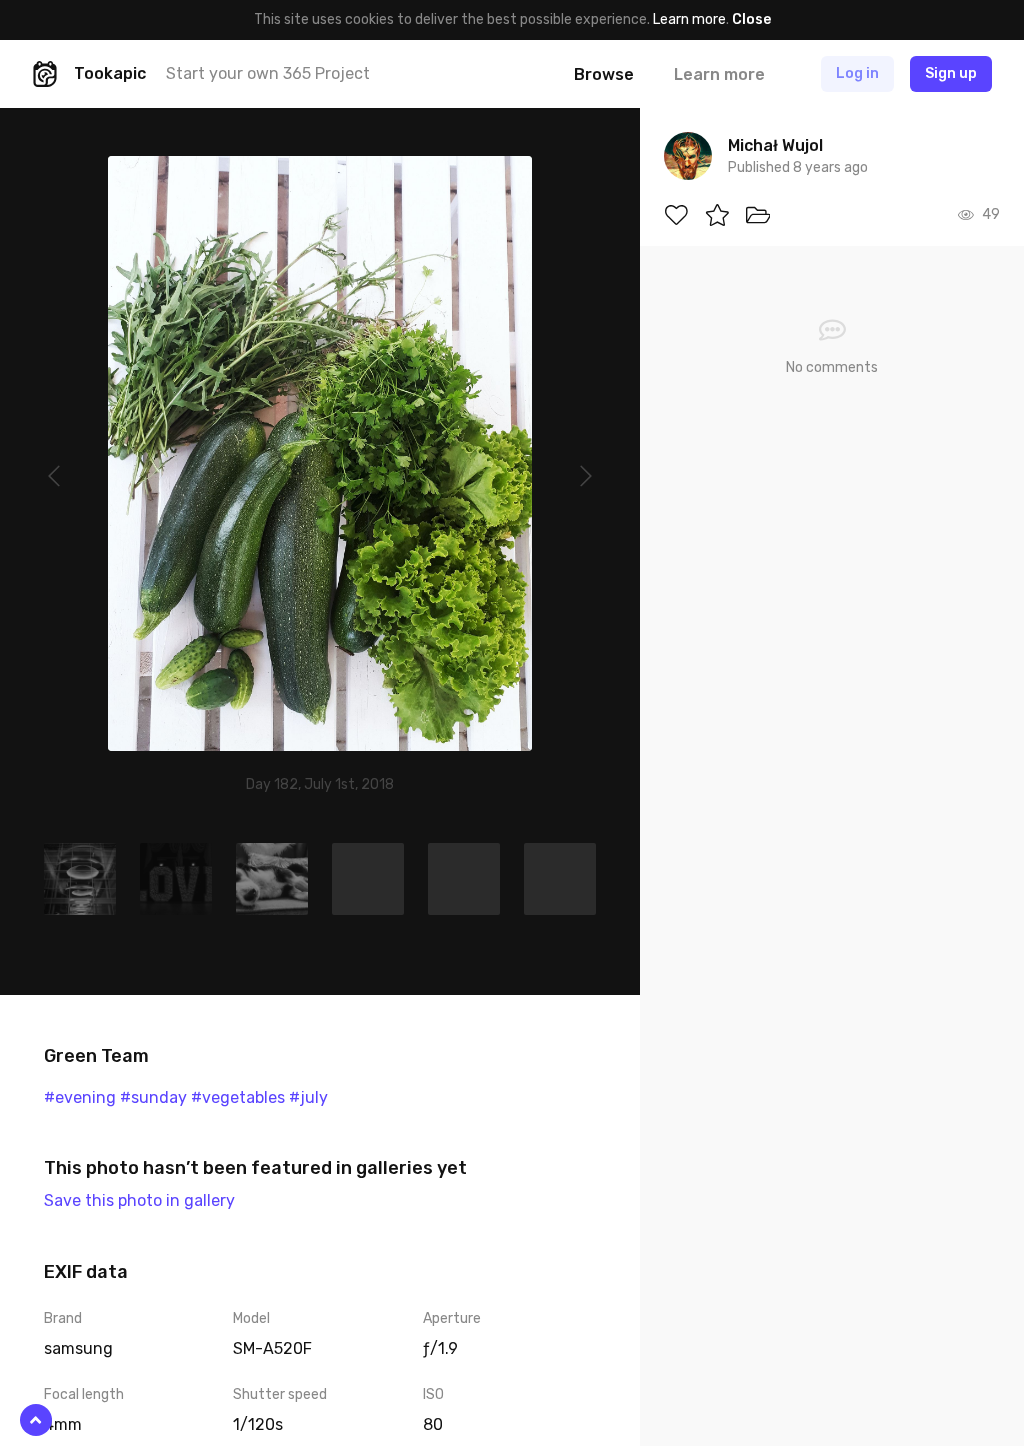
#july (308, 1097)
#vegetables (238, 1097)
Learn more (689, 19)
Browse (604, 74)
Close (751, 19)
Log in (857, 73)
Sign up (951, 73)
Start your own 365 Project (268, 73)
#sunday (153, 1097)
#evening (80, 1097)
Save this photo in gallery (139, 1200)
